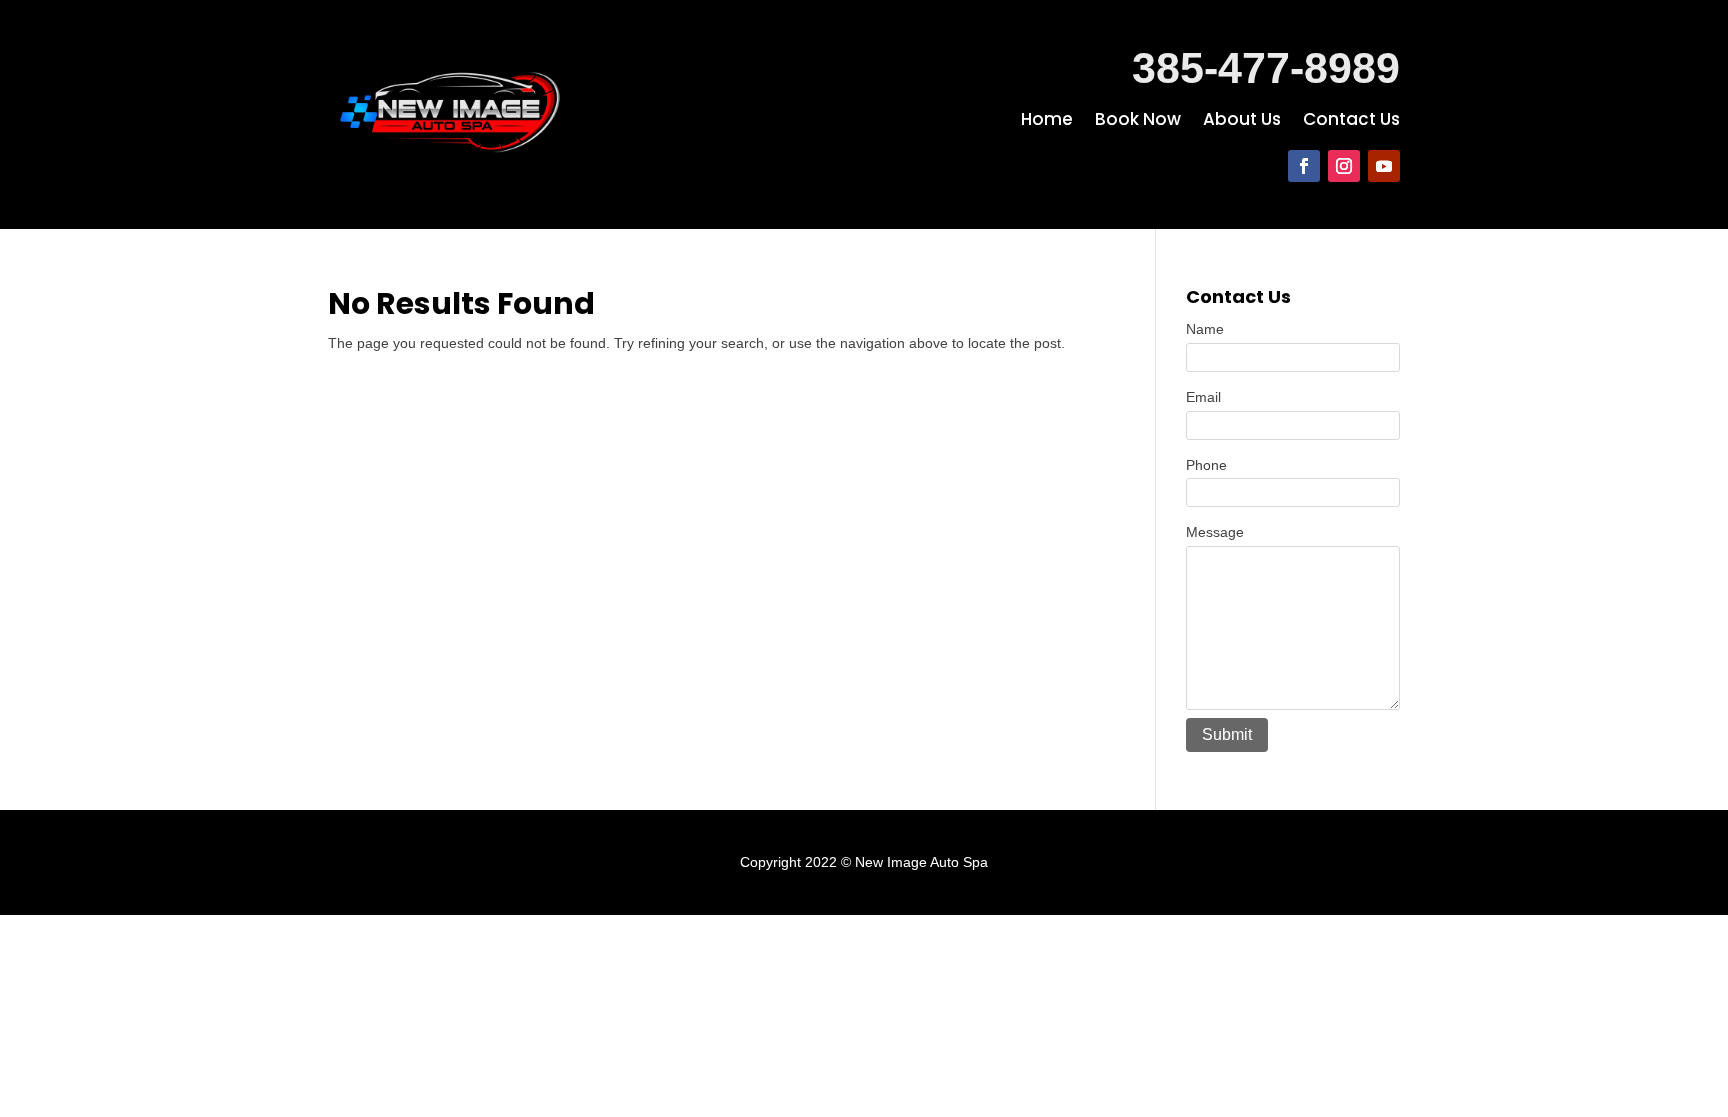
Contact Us (1351, 121)
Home (1047, 121)
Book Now (1138, 121)
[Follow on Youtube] (1384, 166)
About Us (1242, 121)
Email (1203, 397)
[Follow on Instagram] (1344, 166)
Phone (1206, 465)
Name (1205, 329)
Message (1215, 532)
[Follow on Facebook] (1304, 166)
